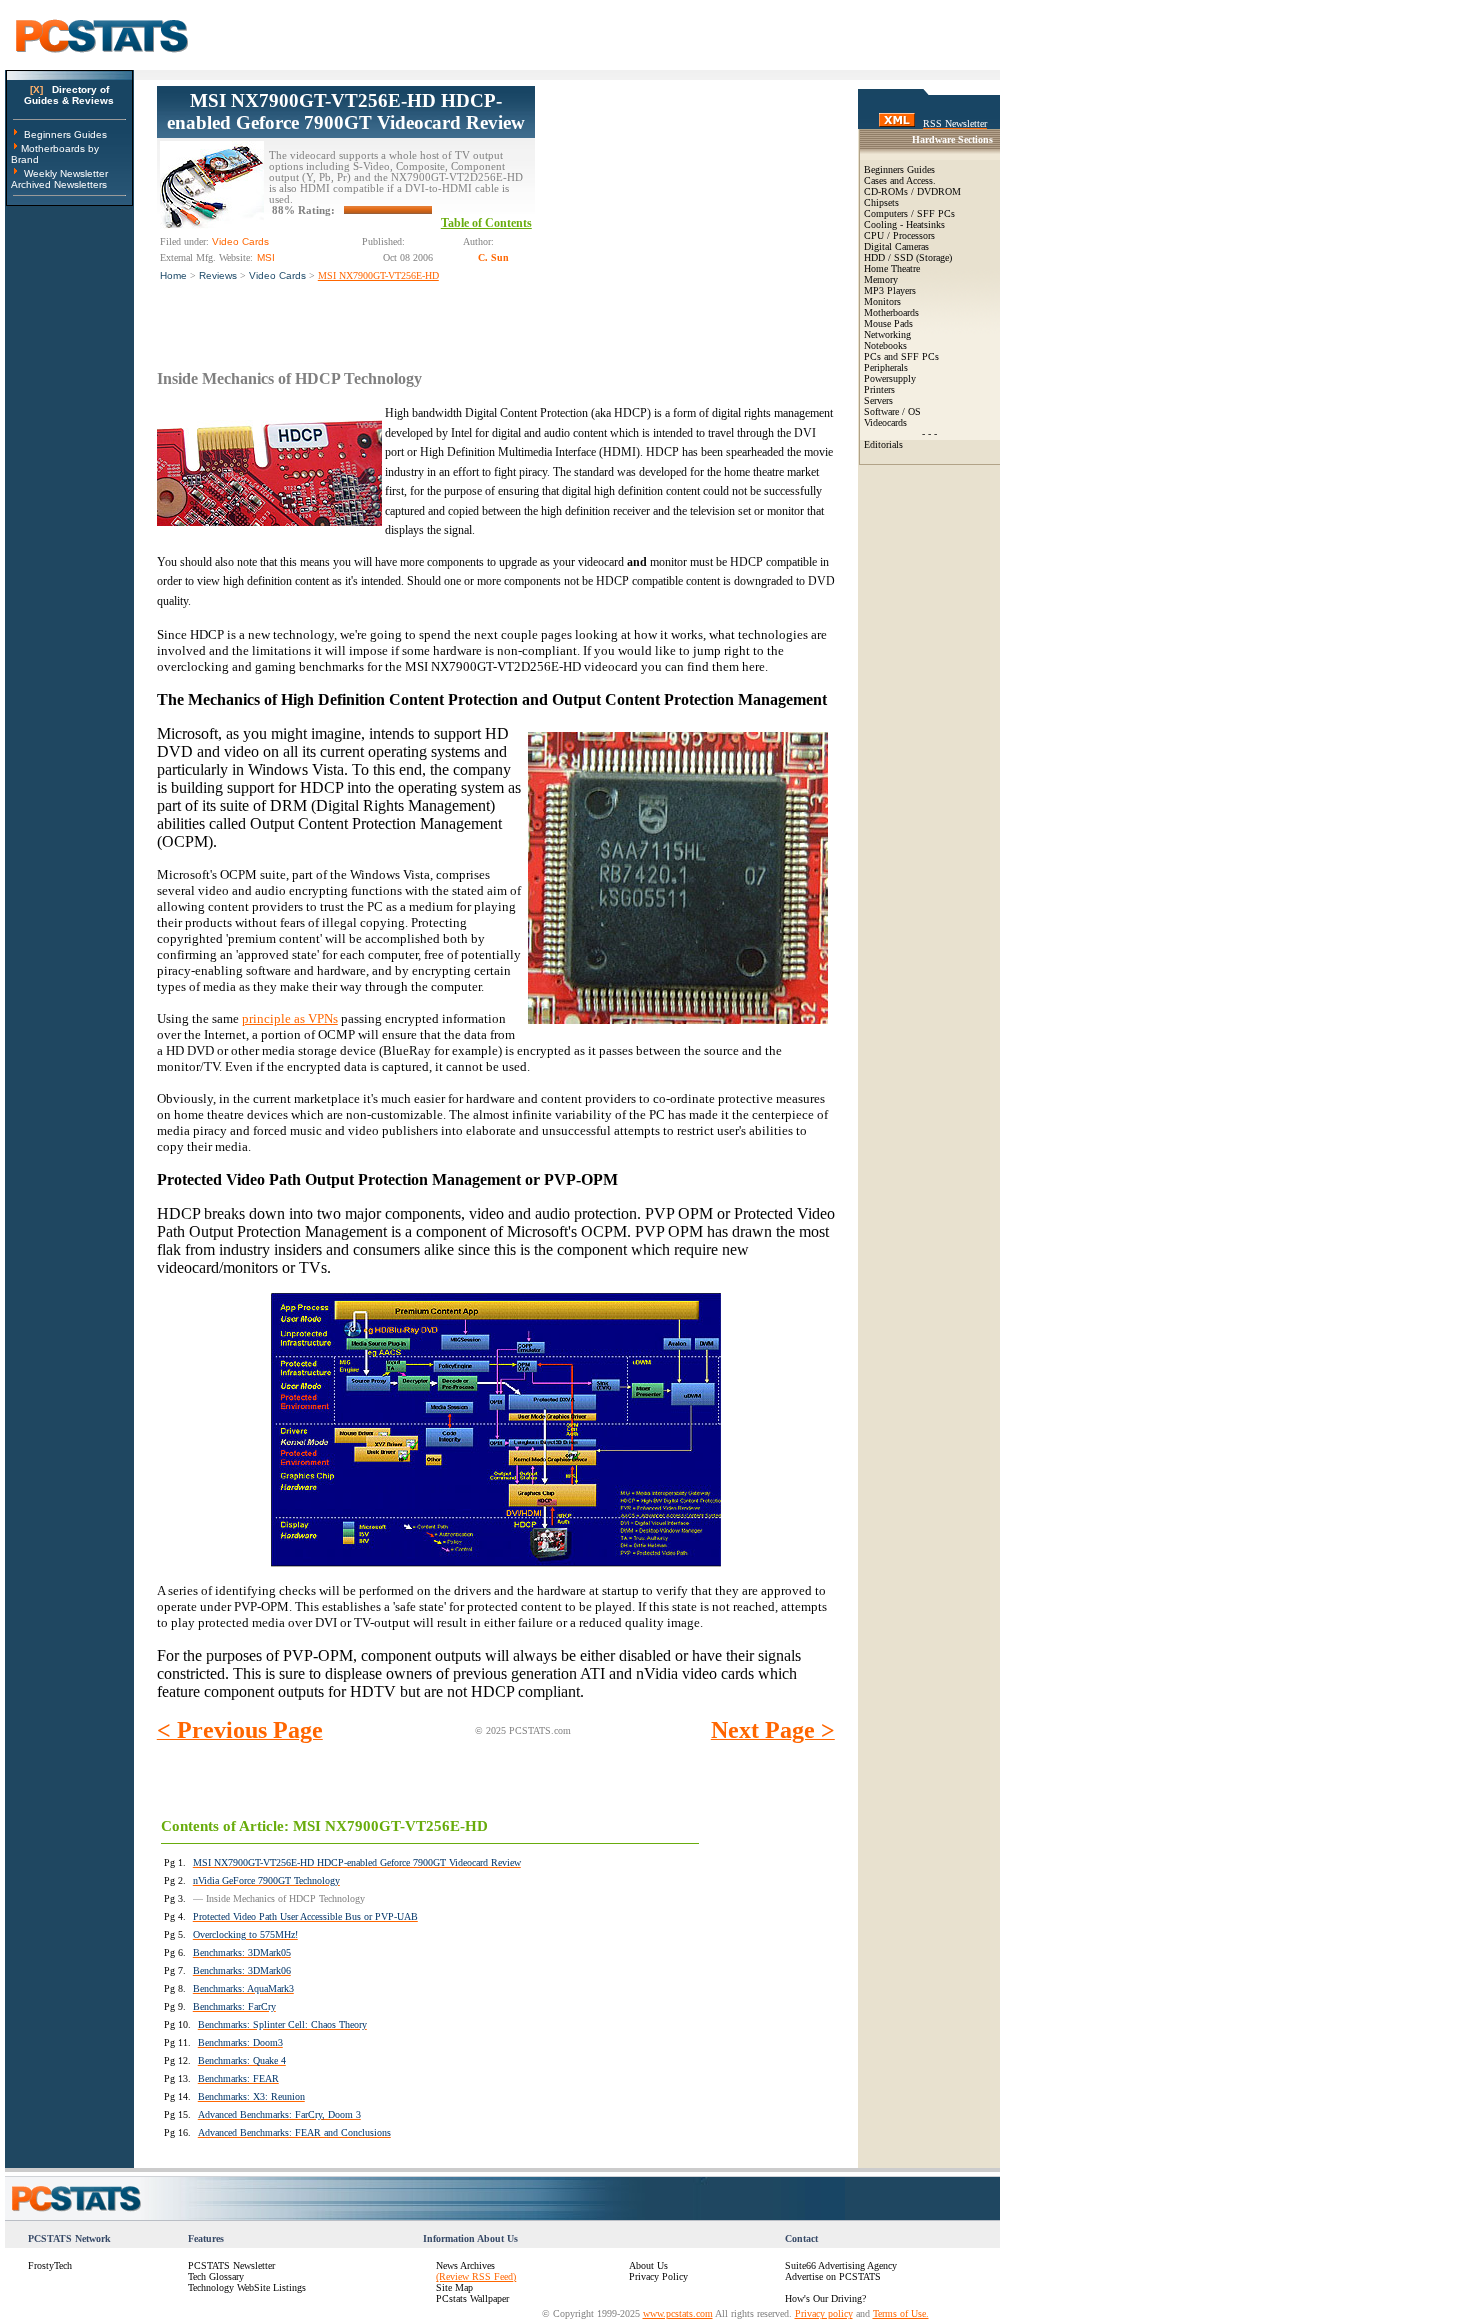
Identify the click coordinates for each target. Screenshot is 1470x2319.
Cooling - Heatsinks (904, 224)
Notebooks (885, 345)
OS (914, 411)
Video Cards (277, 275)
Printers (879, 389)
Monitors (882, 301)
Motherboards (891, 312)
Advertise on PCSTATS (833, 2276)
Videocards (885, 422)
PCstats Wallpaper (472, 2298)
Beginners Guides (65, 134)
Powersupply (890, 378)
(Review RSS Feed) (476, 2276)
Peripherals (886, 367)
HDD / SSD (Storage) (908, 257)
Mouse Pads (888, 323)
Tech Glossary (216, 2276)
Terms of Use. (901, 2313)
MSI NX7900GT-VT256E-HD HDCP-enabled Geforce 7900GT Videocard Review (346, 111)
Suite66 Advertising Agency (841, 2265)
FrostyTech (50, 2265)
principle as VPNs (290, 1018)
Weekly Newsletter (66, 173)
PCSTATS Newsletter (231, 2265)
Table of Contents (486, 223)
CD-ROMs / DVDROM (912, 191)
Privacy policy (824, 2313)
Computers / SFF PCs (909, 213)
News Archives (465, 2265)
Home (173, 275)
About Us (648, 2265)
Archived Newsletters (59, 184)
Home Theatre (892, 268)
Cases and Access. (900, 180)
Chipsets (881, 202)
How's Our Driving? (825, 2298)
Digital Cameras (896, 246)
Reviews (218, 275)
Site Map (454, 2287)
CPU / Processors (899, 235)
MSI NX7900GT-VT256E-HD (378, 275)
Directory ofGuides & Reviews (69, 95)
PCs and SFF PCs (901, 356)
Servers (878, 400)
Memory (881, 279)
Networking (887, 334)
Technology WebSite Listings (247, 2287)
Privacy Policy (658, 2276)
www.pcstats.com (678, 2313)
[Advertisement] (685, 211)
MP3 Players (890, 290)
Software (881, 411)
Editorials (883, 444)
